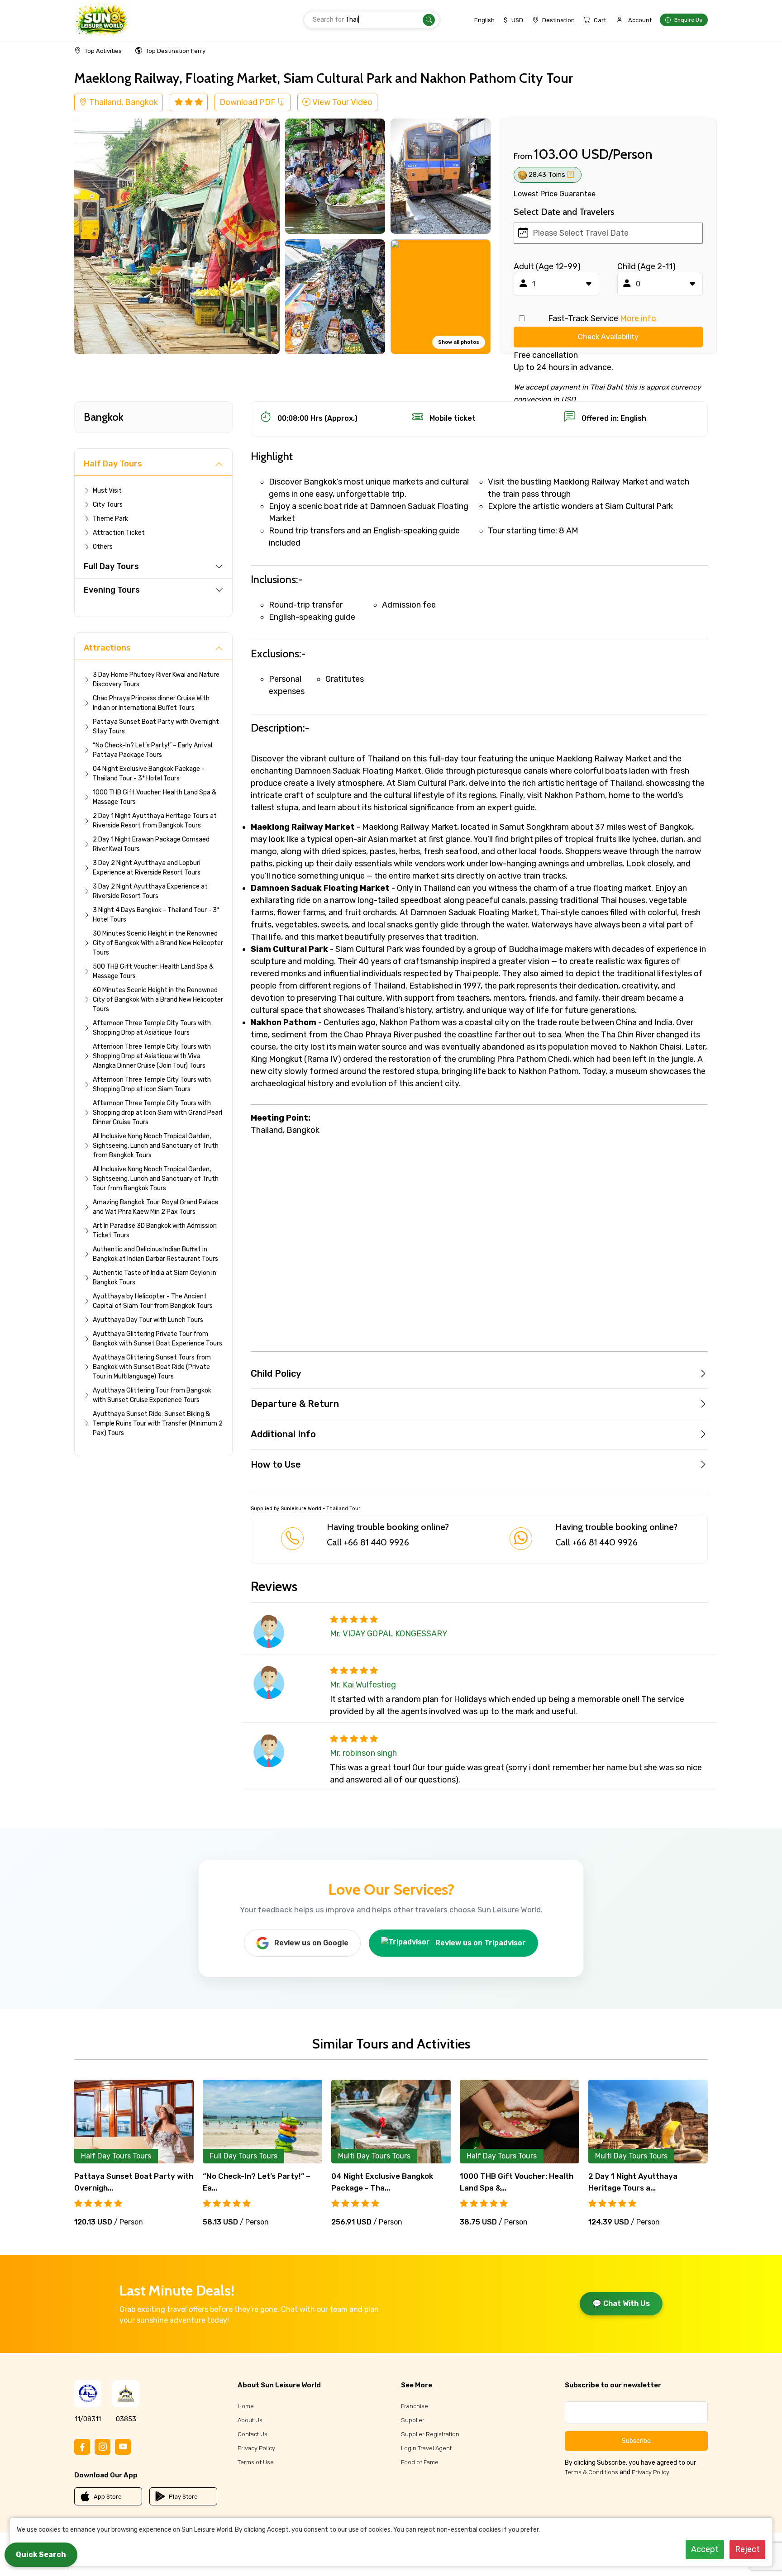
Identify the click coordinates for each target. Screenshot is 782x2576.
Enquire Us (688, 20)
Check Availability (608, 337)
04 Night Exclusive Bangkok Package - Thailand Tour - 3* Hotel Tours (149, 774)
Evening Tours (112, 590)
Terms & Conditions (591, 2472)
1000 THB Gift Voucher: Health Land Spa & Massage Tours (155, 797)
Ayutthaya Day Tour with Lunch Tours (148, 1320)
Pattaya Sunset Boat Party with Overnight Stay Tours (156, 727)
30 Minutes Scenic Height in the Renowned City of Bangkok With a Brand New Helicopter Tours (158, 943)
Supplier (413, 2420)
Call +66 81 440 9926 (368, 1542)
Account (640, 20)
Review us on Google (311, 1943)
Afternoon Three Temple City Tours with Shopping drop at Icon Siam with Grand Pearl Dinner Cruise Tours (157, 1113)
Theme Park (110, 519)
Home (246, 2406)
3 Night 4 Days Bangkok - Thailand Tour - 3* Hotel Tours (156, 915)
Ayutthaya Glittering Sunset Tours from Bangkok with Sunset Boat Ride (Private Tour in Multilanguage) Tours (152, 1367)
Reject (747, 2549)
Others (103, 547)
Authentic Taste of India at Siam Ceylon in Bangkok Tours (155, 1278)
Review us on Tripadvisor (481, 1943)
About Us (250, 2420)
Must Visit (107, 491)
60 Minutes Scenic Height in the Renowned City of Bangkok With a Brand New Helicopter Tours (158, 1000)
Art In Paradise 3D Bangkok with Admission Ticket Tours (155, 1231)
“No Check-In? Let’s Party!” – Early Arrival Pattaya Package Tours (153, 750)
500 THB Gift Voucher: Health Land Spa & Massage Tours (153, 971)
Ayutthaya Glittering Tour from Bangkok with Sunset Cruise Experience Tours (152, 1395)
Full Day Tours (111, 566)
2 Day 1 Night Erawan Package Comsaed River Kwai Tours (151, 844)
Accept (705, 2549)
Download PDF (248, 102)
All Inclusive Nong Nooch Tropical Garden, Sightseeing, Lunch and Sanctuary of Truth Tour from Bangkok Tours (156, 1179)
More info (638, 318)
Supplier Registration (430, 2434)
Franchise (415, 2406)
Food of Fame (420, 2462)
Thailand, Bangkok (123, 102)
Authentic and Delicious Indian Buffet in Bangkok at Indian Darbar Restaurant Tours (155, 1254)
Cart (600, 20)
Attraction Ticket (119, 533)
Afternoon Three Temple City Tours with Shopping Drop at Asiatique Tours (152, 1028)
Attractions (107, 648)
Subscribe (636, 2441)
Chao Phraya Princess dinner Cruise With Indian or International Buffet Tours (151, 703)
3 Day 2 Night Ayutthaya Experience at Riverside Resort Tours (150, 891)
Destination (558, 20)
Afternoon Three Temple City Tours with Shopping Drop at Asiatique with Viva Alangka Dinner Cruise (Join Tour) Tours (152, 1056)
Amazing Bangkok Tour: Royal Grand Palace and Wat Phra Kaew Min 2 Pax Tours (156, 1207)
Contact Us (253, 2434)
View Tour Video (341, 102)
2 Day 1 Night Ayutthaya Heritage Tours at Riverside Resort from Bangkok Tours (155, 821)
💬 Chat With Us (621, 2303)
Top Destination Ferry (176, 51)
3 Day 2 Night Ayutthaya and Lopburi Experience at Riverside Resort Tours (147, 868)
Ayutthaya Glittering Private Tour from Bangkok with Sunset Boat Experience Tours (157, 1339)
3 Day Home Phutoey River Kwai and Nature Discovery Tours (156, 680)
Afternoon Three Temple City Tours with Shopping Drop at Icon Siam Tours (152, 1084)
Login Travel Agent (426, 2448)
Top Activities (103, 51)
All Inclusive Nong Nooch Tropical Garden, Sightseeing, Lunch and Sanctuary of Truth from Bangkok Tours (156, 1146)
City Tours (108, 505)
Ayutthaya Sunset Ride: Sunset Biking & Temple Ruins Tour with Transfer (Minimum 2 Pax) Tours (158, 1423)
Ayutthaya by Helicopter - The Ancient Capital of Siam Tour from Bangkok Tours (153, 1301)
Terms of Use (256, 2462)
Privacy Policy (256, 2448)
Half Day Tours (113, 464)
